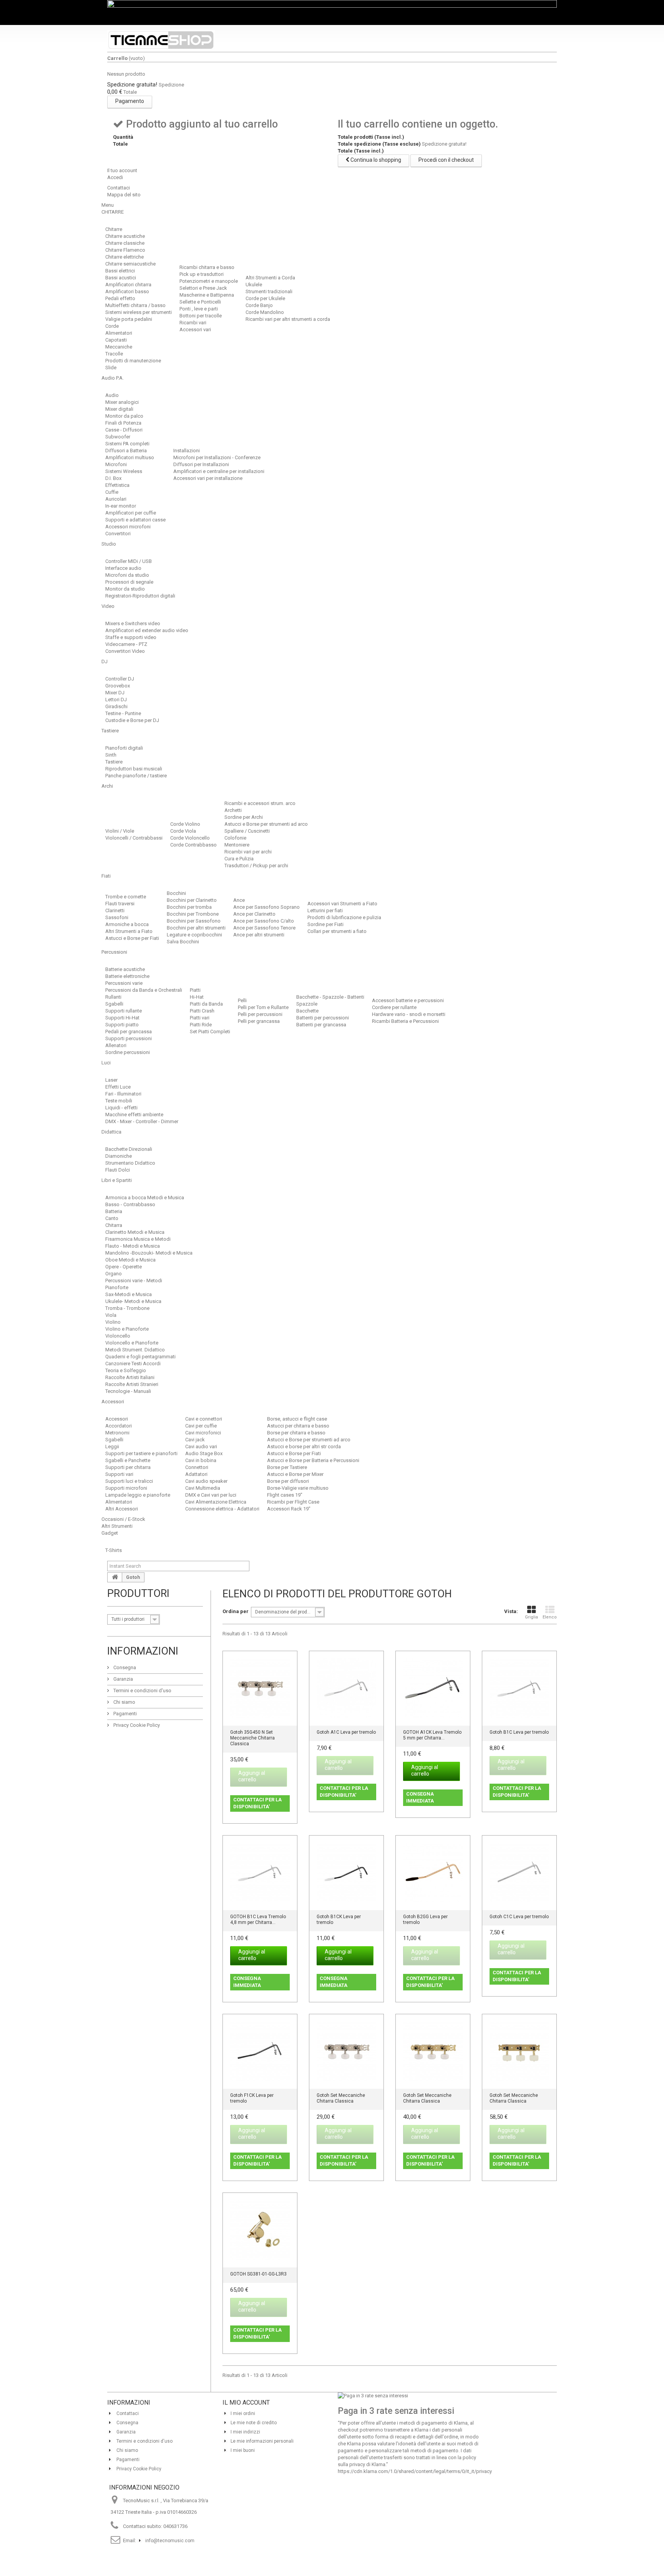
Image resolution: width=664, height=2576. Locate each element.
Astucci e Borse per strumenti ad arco (266, 824)
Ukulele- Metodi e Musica (133, 1301)
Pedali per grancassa (129, 1032)
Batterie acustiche (125, 969)
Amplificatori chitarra (128, 285)
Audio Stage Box (204, 1453)
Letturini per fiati (325, 910)
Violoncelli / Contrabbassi (134, 838)
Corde (112, 326)
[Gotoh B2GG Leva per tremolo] (433, 1873)
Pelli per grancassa (259, 1021)
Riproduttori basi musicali (134, 769)
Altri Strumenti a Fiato (129, 931)
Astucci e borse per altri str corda (304, 1447)
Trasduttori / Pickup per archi (256, 866)
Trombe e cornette (126, 897)
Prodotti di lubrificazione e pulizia (344, 917)
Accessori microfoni (128, 527)
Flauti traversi (120, 904)
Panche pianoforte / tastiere (136, 776)
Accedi (115, 177)
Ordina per (236, 1611)
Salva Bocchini (183, 942)
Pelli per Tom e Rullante (263, 1007)
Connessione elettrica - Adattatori (222, 1509)
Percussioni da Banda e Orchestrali (144, 990)
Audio (112, 395)
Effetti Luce (118, 1087)
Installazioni (187, 451)
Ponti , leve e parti (199, 309)
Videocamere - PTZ (126, 644)
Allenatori (116, 1045)
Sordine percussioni (128, 1052)
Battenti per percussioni (323, 1018)
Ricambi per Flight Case (293, 1502)
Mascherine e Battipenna (207, 295)
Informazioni (143, 1651)
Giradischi (116, 706)
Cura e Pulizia (239, 859)
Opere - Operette (124, 1267)
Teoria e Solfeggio (126, 1370)
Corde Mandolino (265, 312)
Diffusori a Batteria (126, 451)
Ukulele (254, 285)
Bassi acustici (121, 278)
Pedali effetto (120, 298)
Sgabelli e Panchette (128, 1460)
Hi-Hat (197, 997)
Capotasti (116, 340)
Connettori (197, 1467)
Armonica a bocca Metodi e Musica (145, 1198)
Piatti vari (200, 1018)
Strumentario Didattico (130, 1163)
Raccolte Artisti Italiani (130, 1377)
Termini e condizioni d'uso (142, 1690)
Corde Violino (185, 824)
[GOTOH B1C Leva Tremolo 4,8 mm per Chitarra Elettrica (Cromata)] (260, 1873)
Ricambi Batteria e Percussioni (405, 1021)
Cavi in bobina (201, 1460)
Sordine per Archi (244, 817)
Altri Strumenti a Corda (270, 278)
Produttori (138, 1593)
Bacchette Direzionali (129, 1149)
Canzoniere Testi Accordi (133, 1364)
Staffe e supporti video (131, 637)
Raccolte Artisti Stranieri (132, 1384)
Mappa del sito (124, 195)
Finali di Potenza (123, 423)
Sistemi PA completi (127, 444)
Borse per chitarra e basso (296, 1433)
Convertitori (118, 534)
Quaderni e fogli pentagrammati (140, 1357)
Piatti (195, 990)
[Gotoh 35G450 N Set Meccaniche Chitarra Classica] (260, 1688)
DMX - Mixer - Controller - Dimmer (142, 1121)
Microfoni (116, 464)
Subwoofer (118, 437)
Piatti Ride (201, 1025)
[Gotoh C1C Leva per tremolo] (519, 1873)
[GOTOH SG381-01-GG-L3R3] (260, 2230)
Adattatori (196, 1474)
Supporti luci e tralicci (129, 1481)
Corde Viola (183, 831)
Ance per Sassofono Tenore (264, 928)
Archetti (233, 810)
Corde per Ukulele (265, 298)
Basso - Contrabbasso (130, 1204)
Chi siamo (124, 1702)
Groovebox (118, 686)
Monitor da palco (124, 416)
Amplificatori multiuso (130, 457)
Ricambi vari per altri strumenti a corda (288, 319)
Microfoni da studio (127, 575)
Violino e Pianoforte (127, 1329)
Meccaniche (119, 347)
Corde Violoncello (190, 838)
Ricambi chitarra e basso (207, 267)
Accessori (117, 1419)
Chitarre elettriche (124, 257)
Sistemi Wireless (124, 471)
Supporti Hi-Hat (122, 1018)
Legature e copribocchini (194, 935)
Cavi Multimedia (203, 1488)
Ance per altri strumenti (259, 935)
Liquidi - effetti (121, 1108)
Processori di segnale (129, 582)
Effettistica (117, 485)
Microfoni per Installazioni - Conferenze (217, 457)
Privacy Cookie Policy (136, 1725)
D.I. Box (113, 478)
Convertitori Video (125, 651)
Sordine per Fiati (325, 924)
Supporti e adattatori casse (135, 520)
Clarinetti (115, 910)
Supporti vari (119, 1474)
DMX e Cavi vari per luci (211, 1495)
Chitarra (114, 1225)
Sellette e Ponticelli (200, 302)
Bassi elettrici (120, 271)
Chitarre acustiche (125, 236)
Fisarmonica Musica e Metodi (138, 1239)
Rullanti (113, 997)
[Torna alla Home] (115, 1577)
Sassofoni (117, 917)
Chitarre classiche (125, 243)
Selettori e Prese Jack (203, 288)
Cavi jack (195, 1440)
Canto (112, 1218)
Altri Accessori (122, 1509)
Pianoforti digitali (124, 748)
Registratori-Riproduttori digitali (140, 596)
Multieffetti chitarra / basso (135, 305)
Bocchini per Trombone (193, 914)
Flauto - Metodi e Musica (133, 1246)
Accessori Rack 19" (289, 1509)
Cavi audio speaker (206, 1481)
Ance (239, 900)
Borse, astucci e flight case (297, 1419)
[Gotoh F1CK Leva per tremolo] (260, 2051)
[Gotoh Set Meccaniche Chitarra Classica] (346, 2051)
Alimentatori (119, 333)
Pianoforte (117, 1287)
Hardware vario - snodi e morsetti (409, 1014)
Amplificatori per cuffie (131, 513)
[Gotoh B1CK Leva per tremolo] (346, 1873)
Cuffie (112, 492)
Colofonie (235, 838)
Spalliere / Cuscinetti (247, 831)
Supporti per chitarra (128, 1467)
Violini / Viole (120, 831)
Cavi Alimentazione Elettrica (216, 1502)
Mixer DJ (115, 693)
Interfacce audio (123, 568)
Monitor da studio (125, 589)
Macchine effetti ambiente (134, 1115)
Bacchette (307, 1011)
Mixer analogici (122, 402)
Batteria (114, 1211)
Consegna (124, 1667)
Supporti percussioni (129, 1038)
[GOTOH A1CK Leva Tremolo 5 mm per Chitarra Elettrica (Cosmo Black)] (433, 1688)
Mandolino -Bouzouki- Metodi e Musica (149, 1253)
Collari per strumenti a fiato (337, 931)
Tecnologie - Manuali (128, 1391)
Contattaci (119, 188)
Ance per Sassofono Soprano (266, 907)
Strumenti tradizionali (269, 291)
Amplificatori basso (127, 291)
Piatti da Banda (206, 1004)
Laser (111, 1080)
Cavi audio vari (201, 1447)
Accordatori (119, 1426)
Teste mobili (119, 1101)
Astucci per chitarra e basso (298, 1426)
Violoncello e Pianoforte (132, 1343)
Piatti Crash (202, 1011)
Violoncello (118, 1336)
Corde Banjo (259, 305)
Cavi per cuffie (201, 1426)
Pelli (242, 1000)
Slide (111, 368)
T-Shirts (114, 1550)
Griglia (531, 1617)
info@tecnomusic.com (170, 2541)
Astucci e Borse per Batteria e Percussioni (313, 1460)
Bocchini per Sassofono (194, 921)
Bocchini (176, 893)
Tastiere (114, 762)
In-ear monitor (121, 506)
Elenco (550, 1617)
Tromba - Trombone (127, 1308)
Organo (114, 1274)
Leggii (112, 1447)
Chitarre (114, 229)
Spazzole (307, 1004)
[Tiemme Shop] (161, 40)
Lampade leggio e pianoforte (138, 1495)
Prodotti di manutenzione (133, 361)
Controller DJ (120, 679)
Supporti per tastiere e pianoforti (141, 1453)
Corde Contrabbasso (193, 845)
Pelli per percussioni (260, 1014)
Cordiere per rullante (394, 1007)
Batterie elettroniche (127, 976)
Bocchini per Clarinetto (192, 900)
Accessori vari (195, 329)
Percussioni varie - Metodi (134, 1281)
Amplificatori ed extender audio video (147, 630)
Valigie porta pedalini (129, 319)
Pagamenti (124, 1714)
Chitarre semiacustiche (130, 264)
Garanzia (123, 1679)
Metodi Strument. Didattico (135, 1350)
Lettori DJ (116, 700)
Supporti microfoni (126, 1488)
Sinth (111, 755)
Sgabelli (114, 1004)
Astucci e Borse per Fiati (132, 938)
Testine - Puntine (123, 713)
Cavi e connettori (204, 1419)
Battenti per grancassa (321, 1025)
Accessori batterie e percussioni (408, 1000)
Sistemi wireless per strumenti (139, 312)
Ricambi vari (193, 323)
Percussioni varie (124, 983)
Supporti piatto (122, 1025)
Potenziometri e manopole (209, 281)
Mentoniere (237, 845)
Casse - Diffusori (124, 430)
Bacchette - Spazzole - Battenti (330, 997)
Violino (113, 1322)
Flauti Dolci (118, 1170)
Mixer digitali (119, 409)
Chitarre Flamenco (125, 250)
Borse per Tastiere (287, 1467)
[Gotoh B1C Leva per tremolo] (519, 1688)
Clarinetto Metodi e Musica (135, 1232)
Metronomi (117, 1433)
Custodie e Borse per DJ (132, 720)
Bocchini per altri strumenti (196, 928)
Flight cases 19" (285, 1495)
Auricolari (116, 499)
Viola (111, 1315)
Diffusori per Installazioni (201, 464)
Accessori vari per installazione (208, 478)
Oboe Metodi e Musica (130, 1260)
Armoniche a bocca (127, 924)
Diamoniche (119, 1156)
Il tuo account (122, 170)
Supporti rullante (124, 1011)
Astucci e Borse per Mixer (295, 1474)
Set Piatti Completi (210, 1032)
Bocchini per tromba (189, 907)
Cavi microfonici (203, 1433)
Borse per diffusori (288, 1481)
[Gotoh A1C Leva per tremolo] (346, 1688)
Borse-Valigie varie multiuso (298, 1488)
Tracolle (114, 354)
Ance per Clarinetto (254, 914)
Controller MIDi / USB (129, 561)
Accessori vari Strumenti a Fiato (342, 904)
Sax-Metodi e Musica (129, 1294)
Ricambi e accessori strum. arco (260, 803)
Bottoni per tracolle (201, 316)
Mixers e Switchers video (133, 623)
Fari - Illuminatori (123, 1094)
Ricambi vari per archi (248, 852)
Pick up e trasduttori (202, 274)
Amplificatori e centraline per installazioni (219, 471)
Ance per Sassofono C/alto (264, 921)
